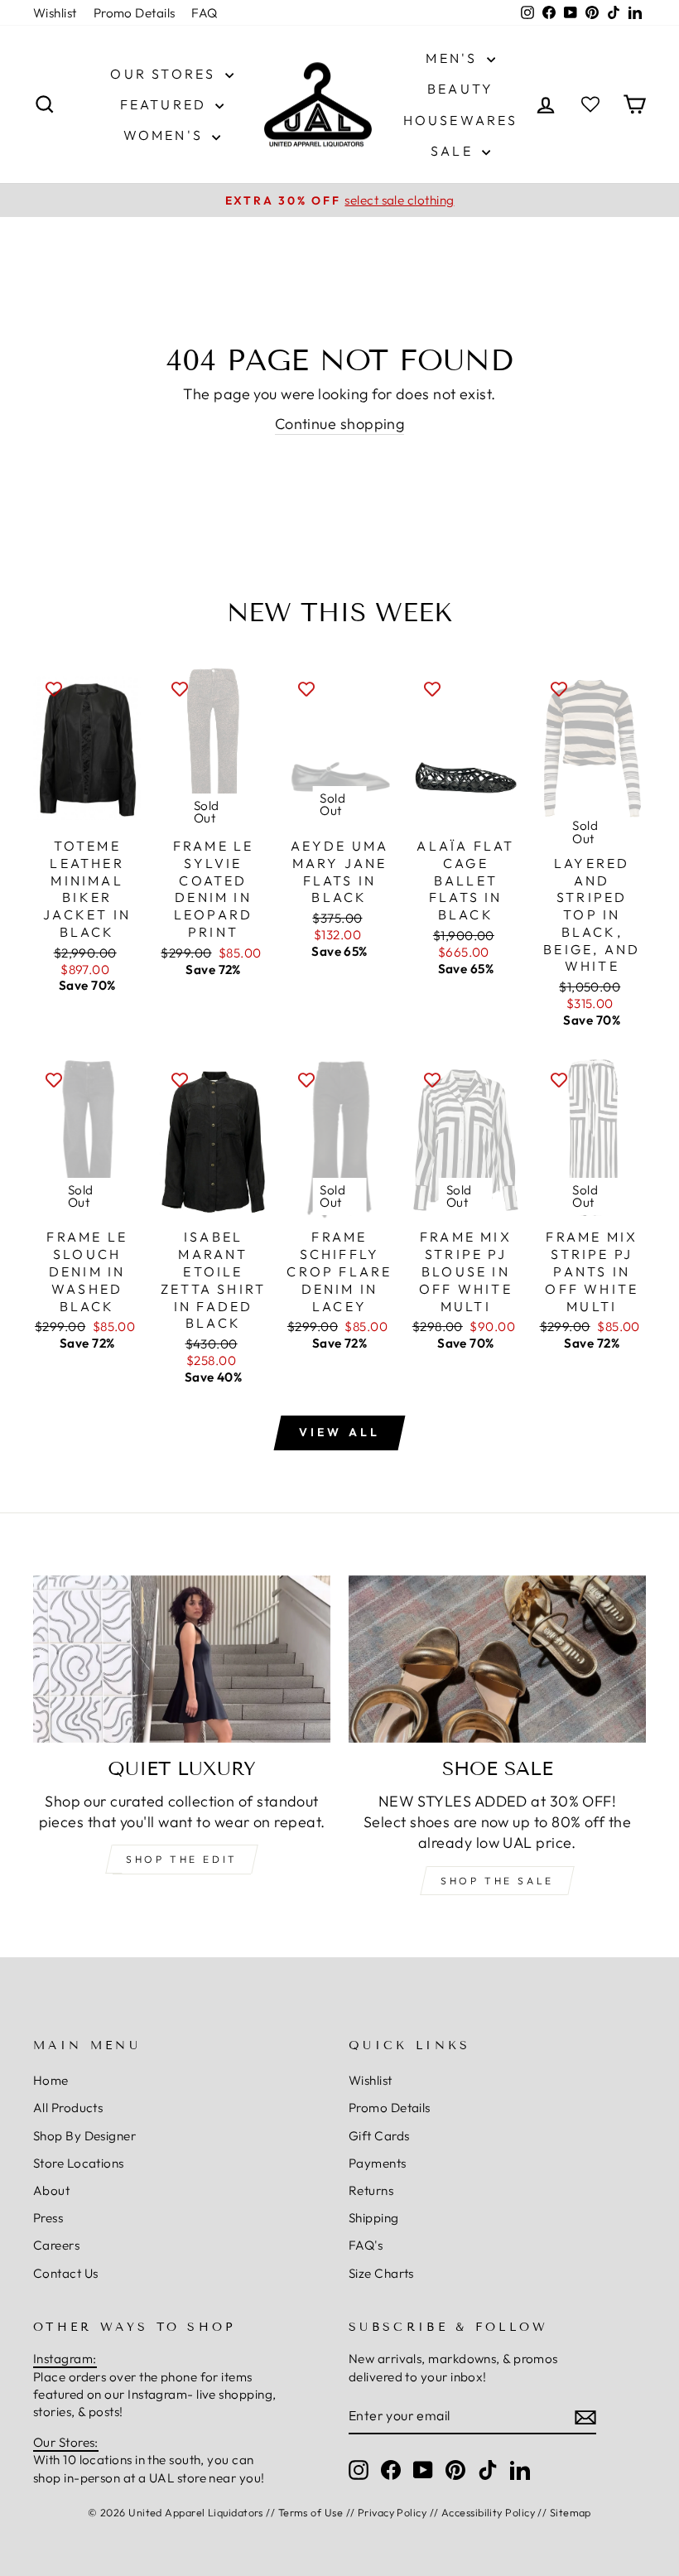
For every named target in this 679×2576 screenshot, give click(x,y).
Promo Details (135, 13)
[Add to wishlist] (54, 687)
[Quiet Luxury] (182, 1659)
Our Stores (165, 74)
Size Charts (381, 2273)
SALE (454, 151)
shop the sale (497, 1881)
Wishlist (55, 13)
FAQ (204, 13)
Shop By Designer (84, 2136)
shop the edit (182, 1859)
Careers (56, 2245)
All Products (68, 2108)
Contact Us (66, 2273)
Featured (166, 104)
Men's (454, 58)
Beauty (460, 89)
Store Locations (79, 2163)
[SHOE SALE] (497, 1659)
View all (340, 1432)
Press (48, 2218)
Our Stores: (66, 2442)
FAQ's (366, 2245)
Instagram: (65, 2359)
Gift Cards (379, 2136)
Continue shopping (340, 424)
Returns (371, 2190)
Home (51, 2080)
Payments (378, 2163)
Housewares (461, 120)
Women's (166, 135)
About (51, 2190)
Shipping (374, 2218)
